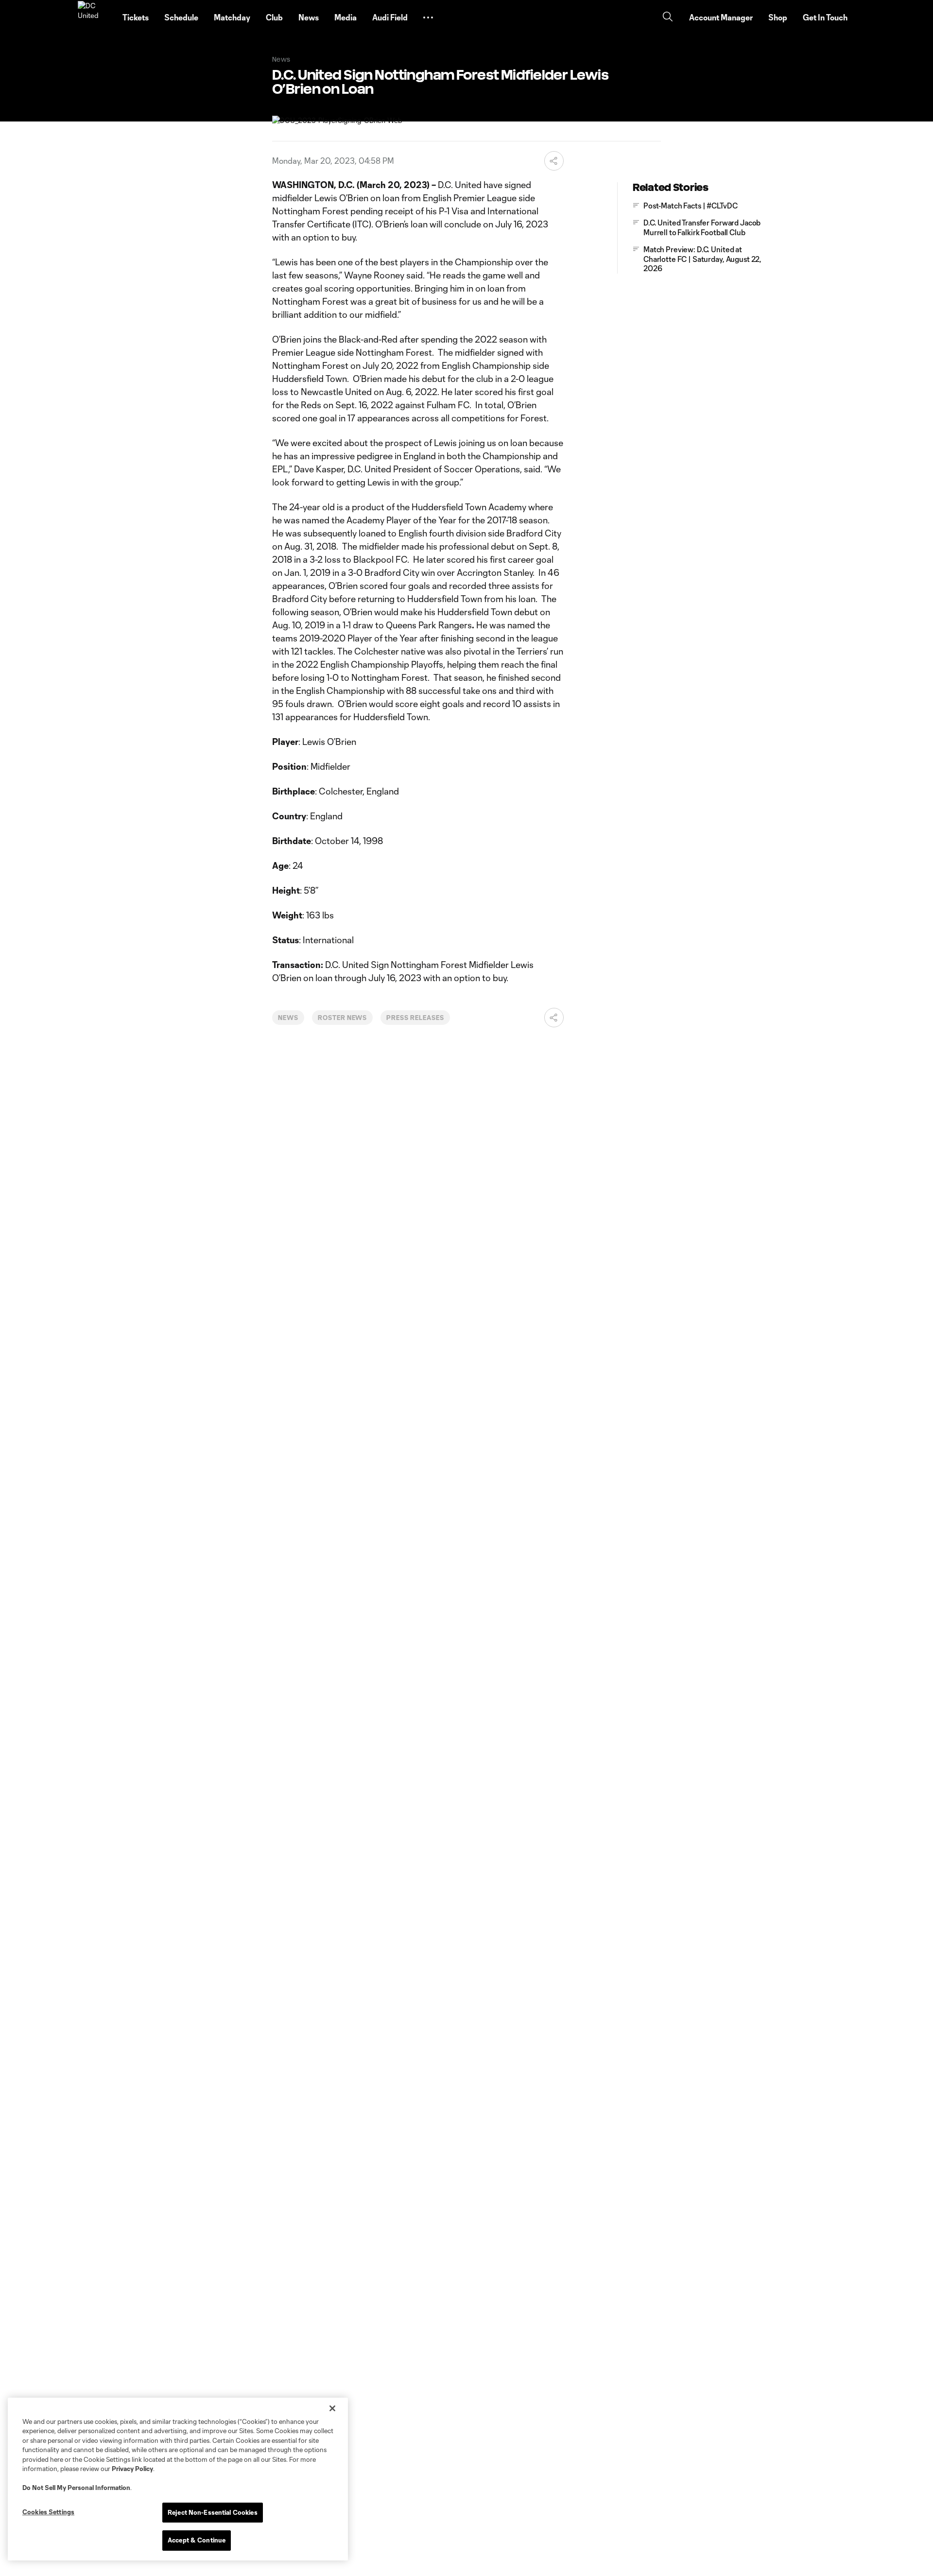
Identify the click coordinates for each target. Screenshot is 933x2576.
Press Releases (415, 1018)
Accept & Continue (197, 2540)
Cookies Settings (48, 2512)
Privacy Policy (132, 2469)
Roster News (343, 1018)
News (288, 1018)
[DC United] (94, 17)
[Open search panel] (668, 18)
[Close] (332, 2408)
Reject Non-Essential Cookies (213, 2512)
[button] (428, 17)
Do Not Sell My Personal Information (76, 2488)
